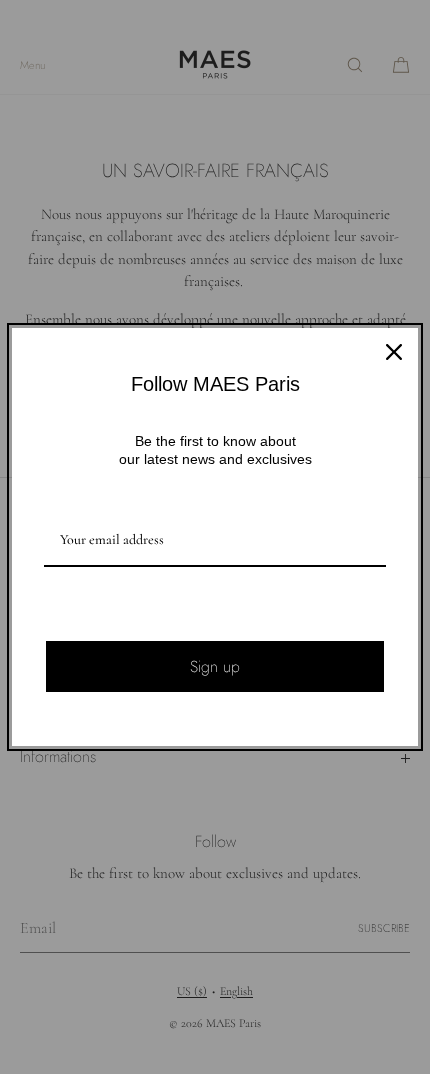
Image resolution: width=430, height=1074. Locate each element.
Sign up (215, 666)
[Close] (394, 352)
